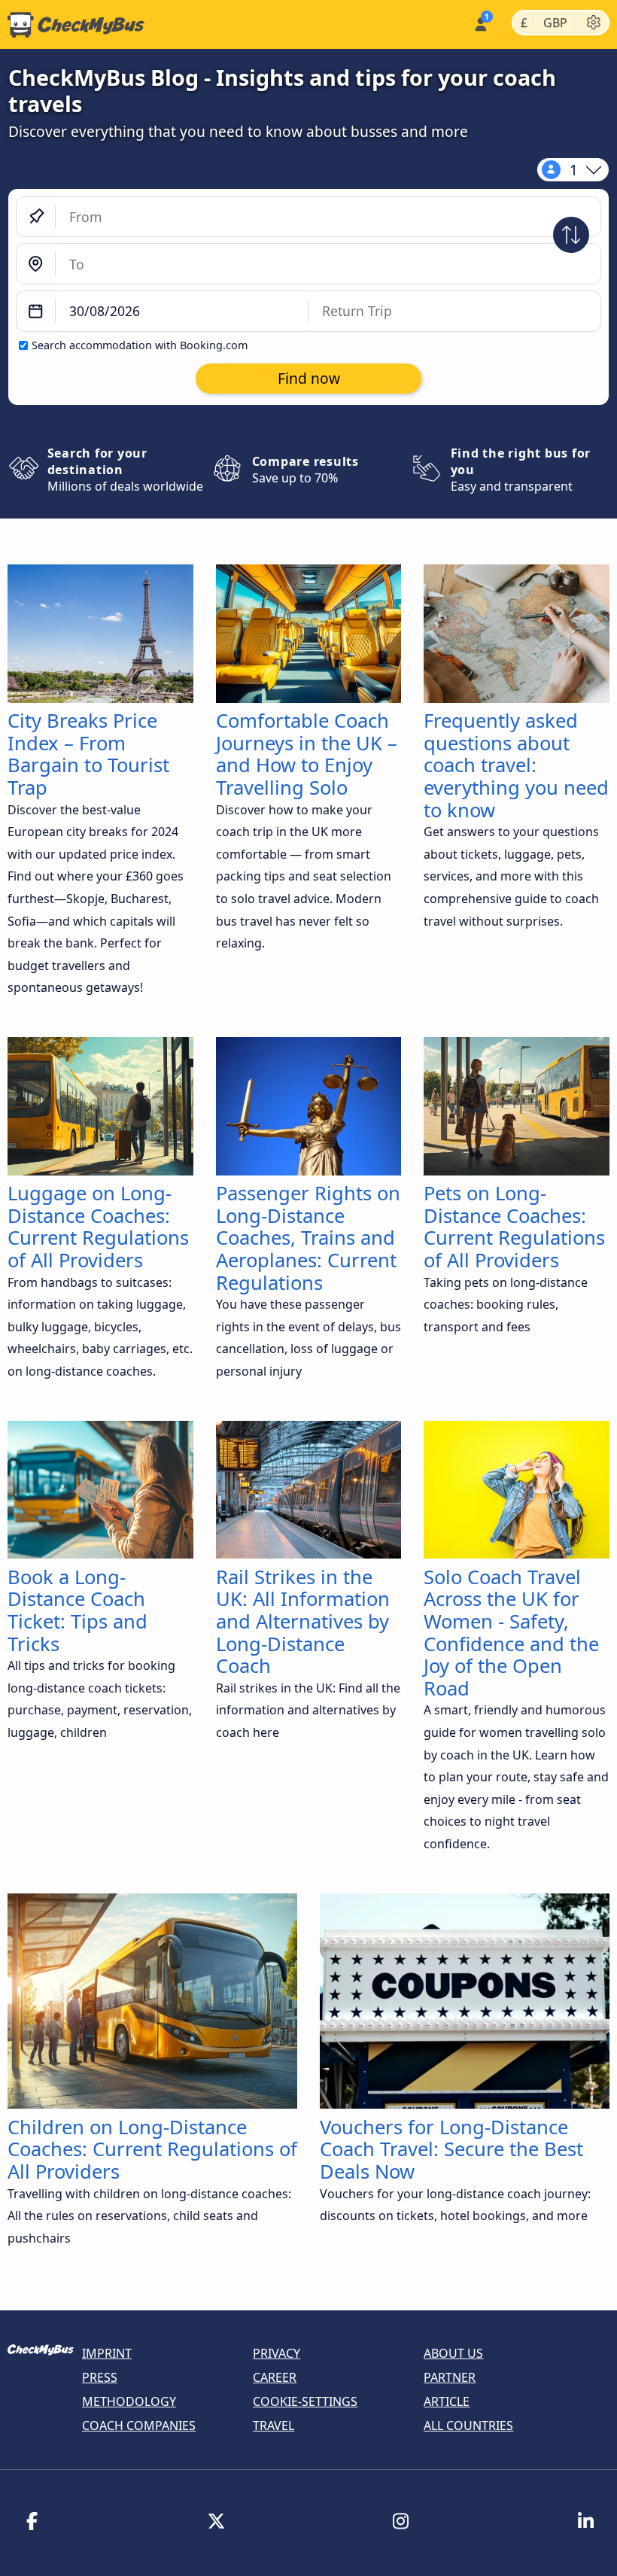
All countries (468, 2425)
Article (447, 2401)
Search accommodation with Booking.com (140, 345)
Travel (274, 2425)
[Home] (72, 25)
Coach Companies (139, 2425)
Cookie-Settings (305, 2401)
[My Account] (480, 23)
